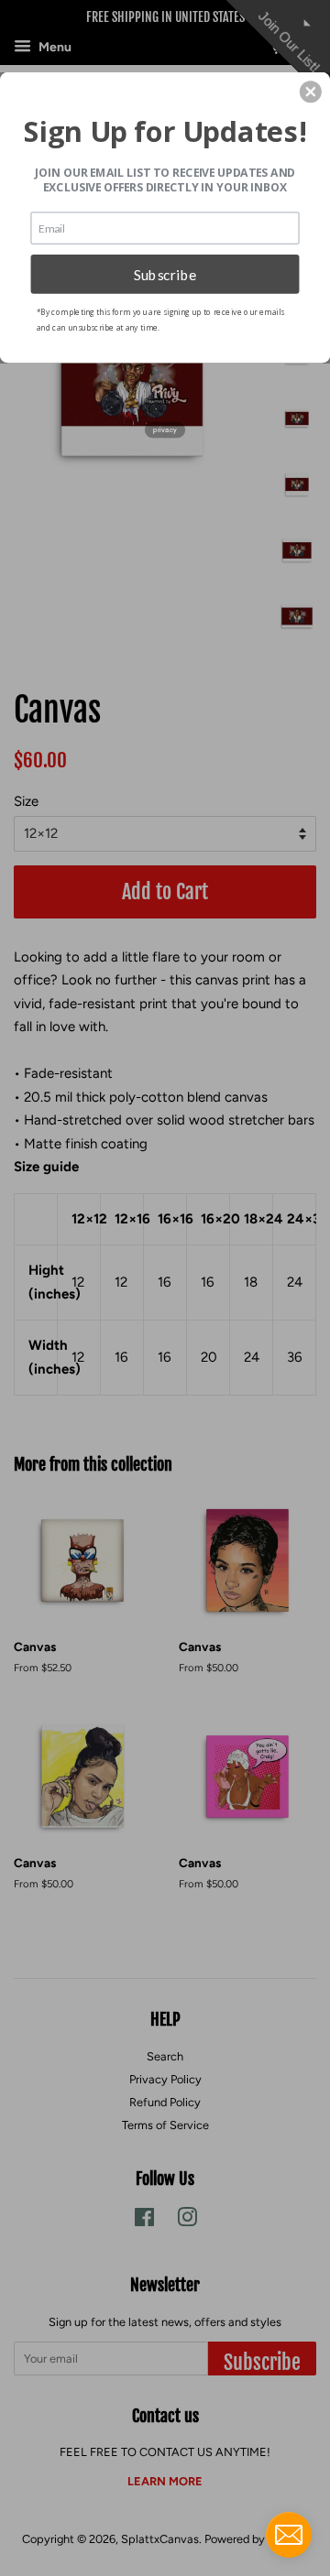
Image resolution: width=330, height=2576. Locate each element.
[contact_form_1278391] (289, 2535)
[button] (311, 92)
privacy (165, 430)
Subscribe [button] (165, 274)
